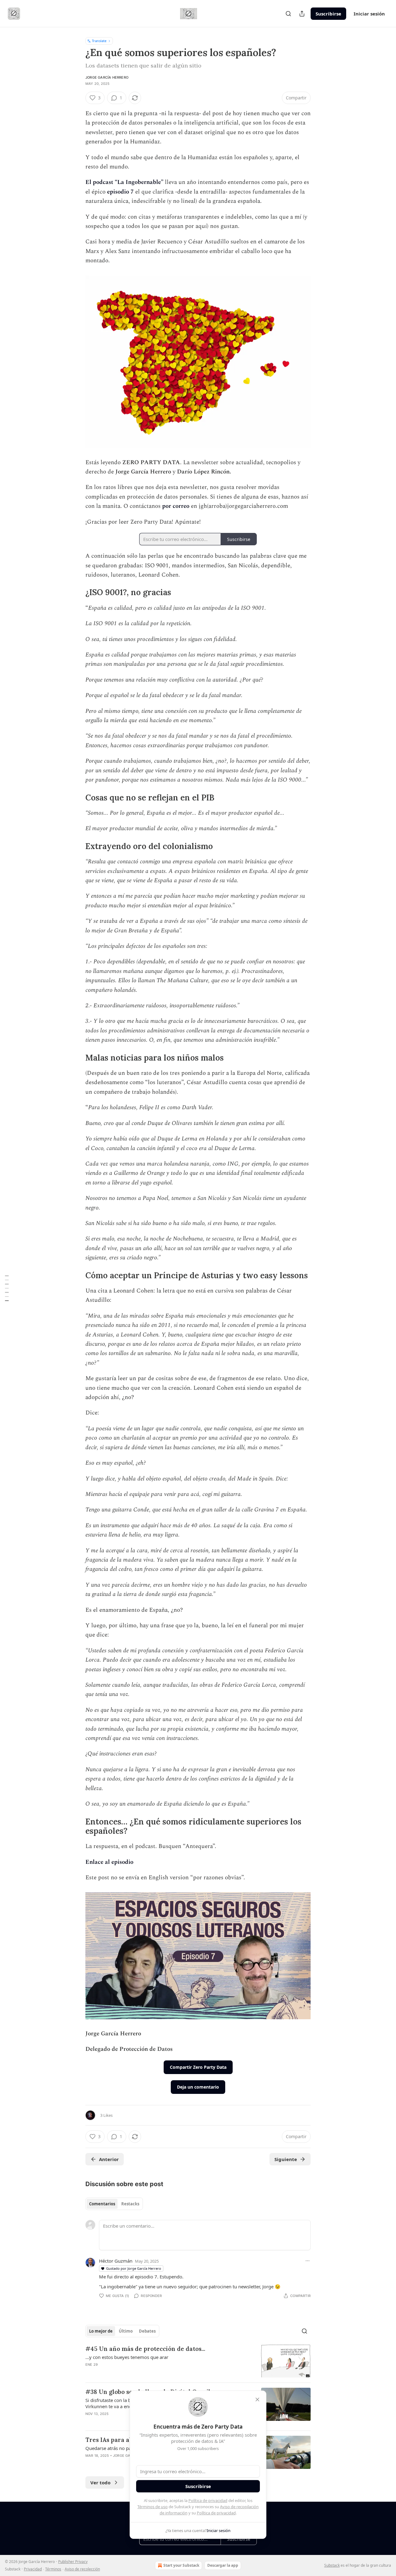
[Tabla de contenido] (7, 1288)
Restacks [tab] (130, 2204)
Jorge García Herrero (107, 77)
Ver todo (100, 2482)
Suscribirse (328, 14)
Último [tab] (126, 2331)
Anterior (109, 2159)
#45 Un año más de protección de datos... (145, 2349)
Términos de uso (153, 2507)
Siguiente (286, 2159)
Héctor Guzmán (116, 2261)
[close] (257, 2399)
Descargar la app (223, 2565)
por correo (176, 506)
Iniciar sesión (369, 14)
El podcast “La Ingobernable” (124, 182)
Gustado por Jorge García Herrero (134, 2268)
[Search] (288, 14)
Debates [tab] (147, 2331)
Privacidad (33, 2569)
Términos (53, 2569)
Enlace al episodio (109, 1862)
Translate (99, 41)
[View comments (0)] (145, 2373)
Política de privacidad (208, 2500)
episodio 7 (120, 192)
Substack (332, 2565)
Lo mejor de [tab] (101, 2331)
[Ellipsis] (308, 2261)
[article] (198, 2361)
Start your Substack (181, 2565)
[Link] (77, 593)
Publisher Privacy (73, 2562)
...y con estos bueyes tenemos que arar (127, 2357)
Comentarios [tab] (102, 2204)
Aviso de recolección (82, 2569)
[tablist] (114, 2204)
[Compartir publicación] (302, 14)
